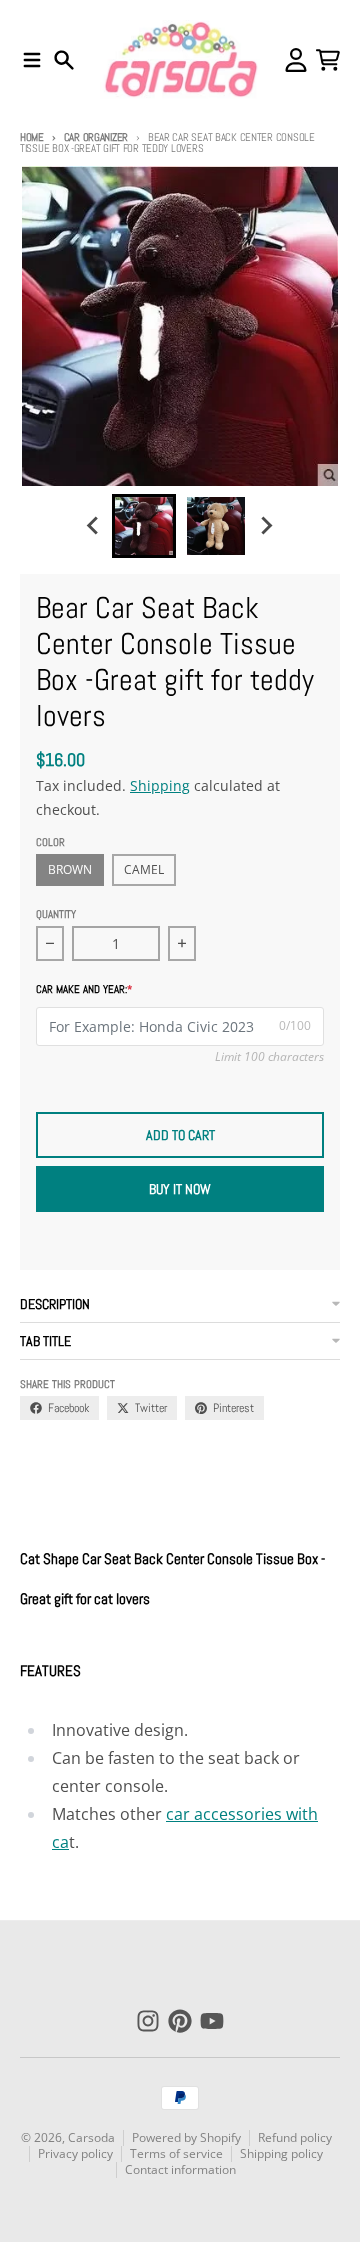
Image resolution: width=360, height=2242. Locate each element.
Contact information (180, 2169)
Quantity (56, 914)
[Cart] (328, 60)
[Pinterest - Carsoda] (180, 2021)
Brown (70, 869)
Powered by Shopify (186, 2137)
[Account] (296, 60)
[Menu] (32, 60)
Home (32, 137)
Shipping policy (281, 2153)
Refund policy (295, 2137)
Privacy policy (75, 2153)
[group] (144, 526)
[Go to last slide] (94, 526)
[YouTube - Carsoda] (212, 2021)
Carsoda (91, 2137)
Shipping (160, 785)
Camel (144, 869)
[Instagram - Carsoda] (148, 2021)
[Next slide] (266, 526)
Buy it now (180, 1189)
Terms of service (176, 2153)
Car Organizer (96, 137)
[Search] (64, 60)
